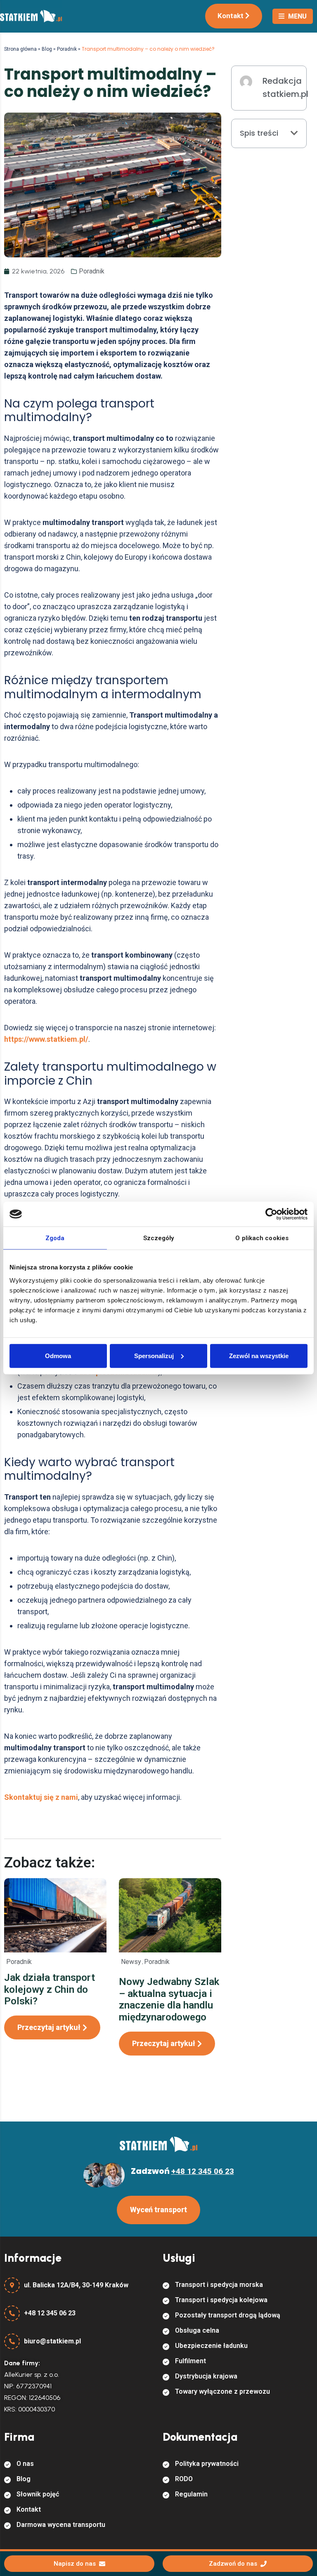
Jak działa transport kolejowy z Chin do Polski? (50, 1990)
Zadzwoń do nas (233, 2564)
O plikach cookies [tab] (262, 1238)
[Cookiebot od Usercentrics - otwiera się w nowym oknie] (271, 1214)
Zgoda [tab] (55, 1238)
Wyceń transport (158, 2210)
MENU (297, 16)
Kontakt (231, 16)
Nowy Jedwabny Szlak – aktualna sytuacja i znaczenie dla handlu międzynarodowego (169, 1999)
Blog (47, 49)
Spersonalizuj (154, 1355)
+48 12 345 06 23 (50, 2313)
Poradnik (67, 49)
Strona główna (20, 49)
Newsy (131, 1962)
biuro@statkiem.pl (52, 2341)
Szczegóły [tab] (159, 1238)
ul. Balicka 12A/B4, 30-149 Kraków (76, 2285)
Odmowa (58, 1355)
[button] (294, 133)
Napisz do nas (75, 2564)
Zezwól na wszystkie (259, 1355)
